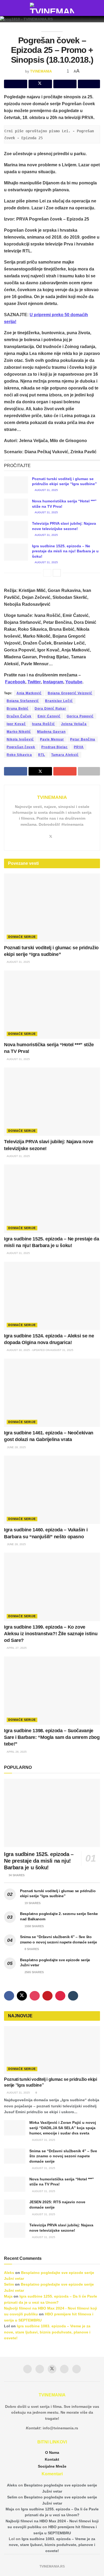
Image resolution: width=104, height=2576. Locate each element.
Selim (9, 2284)
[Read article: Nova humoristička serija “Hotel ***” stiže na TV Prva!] (16, 507)
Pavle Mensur (52, 739)
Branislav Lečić (59, 701)
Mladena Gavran (51, 732)
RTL (42, 755)
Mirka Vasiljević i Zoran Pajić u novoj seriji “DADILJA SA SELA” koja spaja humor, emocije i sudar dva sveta (63, 2128)
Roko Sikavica (19, 755)
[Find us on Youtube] (47, 1996)
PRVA (79, 747)
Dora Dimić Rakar (50, 709)
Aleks (9, 2273)
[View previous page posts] (47, 573)
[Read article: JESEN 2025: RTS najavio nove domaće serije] (15, 2207)
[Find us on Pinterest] (60, 1996)
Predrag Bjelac (55, 747)
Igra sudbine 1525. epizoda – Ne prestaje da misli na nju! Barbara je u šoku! (65, 551)
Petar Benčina (83, 739)
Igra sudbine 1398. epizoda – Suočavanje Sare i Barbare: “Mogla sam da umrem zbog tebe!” (52, 1737)
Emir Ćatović (49, 716)
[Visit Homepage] (52, 8)
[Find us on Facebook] (9, 1996)
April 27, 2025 (16, 1648)
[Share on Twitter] (40, 84)
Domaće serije (22, 937)
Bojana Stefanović (23, 701)
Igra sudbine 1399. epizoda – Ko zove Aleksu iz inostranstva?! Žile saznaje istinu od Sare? (51, 1634)
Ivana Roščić (43, 724)
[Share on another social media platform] (89, 84)
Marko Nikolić (19, 732)
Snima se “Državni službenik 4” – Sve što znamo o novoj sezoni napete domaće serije (63, 2156)
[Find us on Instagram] (35, 1996)
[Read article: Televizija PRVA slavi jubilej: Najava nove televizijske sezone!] (16, 529)
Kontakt (52, 2459)
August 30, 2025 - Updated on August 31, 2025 (40, 1350)
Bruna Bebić (18, 709)
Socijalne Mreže (52, 2466)
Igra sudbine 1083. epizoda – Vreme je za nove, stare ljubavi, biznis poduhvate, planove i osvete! (47, 2332)
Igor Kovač (16, 724)
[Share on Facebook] (16, 84)
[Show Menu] (6, 8)
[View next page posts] (57, 573)
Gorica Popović (80, 716)
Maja (8, 2296)
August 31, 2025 (46, 490)
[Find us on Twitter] (22, 1996)
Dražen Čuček (19, 716)
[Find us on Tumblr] (73, 1996)
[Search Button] (98, 8)
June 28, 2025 (16, 1447)
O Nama (52, 2452)
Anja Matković (29, 693)
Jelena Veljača (74, 724)
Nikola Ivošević (20, 739)
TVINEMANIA (41, 71)
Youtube (74, 682)
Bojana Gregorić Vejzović (70, 693)
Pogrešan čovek (21, 747)
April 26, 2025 (16, 1752)
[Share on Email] (65, 84)
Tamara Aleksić (65, 755)
